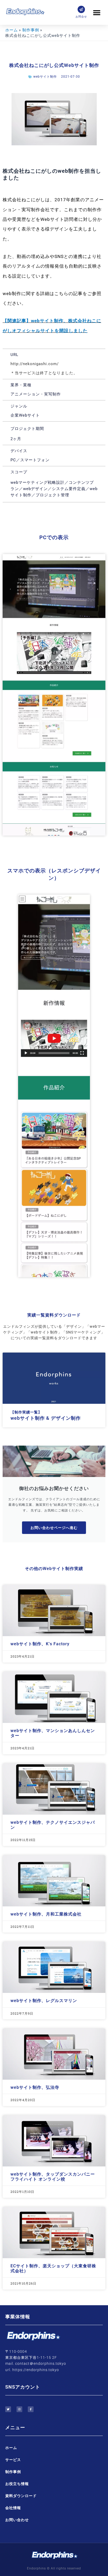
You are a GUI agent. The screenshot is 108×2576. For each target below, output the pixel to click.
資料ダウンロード (21, 2496)
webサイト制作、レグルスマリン (44, 2001)
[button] (97, 12)
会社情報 (13, 2508)
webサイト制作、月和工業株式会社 (46, 1914)
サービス (13, 2460)
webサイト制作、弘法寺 (35, 2087)
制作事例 (13, 2472)
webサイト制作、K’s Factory (40, 1644)
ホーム (11, 2448)
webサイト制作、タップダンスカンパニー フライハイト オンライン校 (53, 2177)
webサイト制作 (45, 77)
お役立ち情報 (17, 2484)
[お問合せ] (81, 9)
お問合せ (81, 17)
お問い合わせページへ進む (54, 1528)
